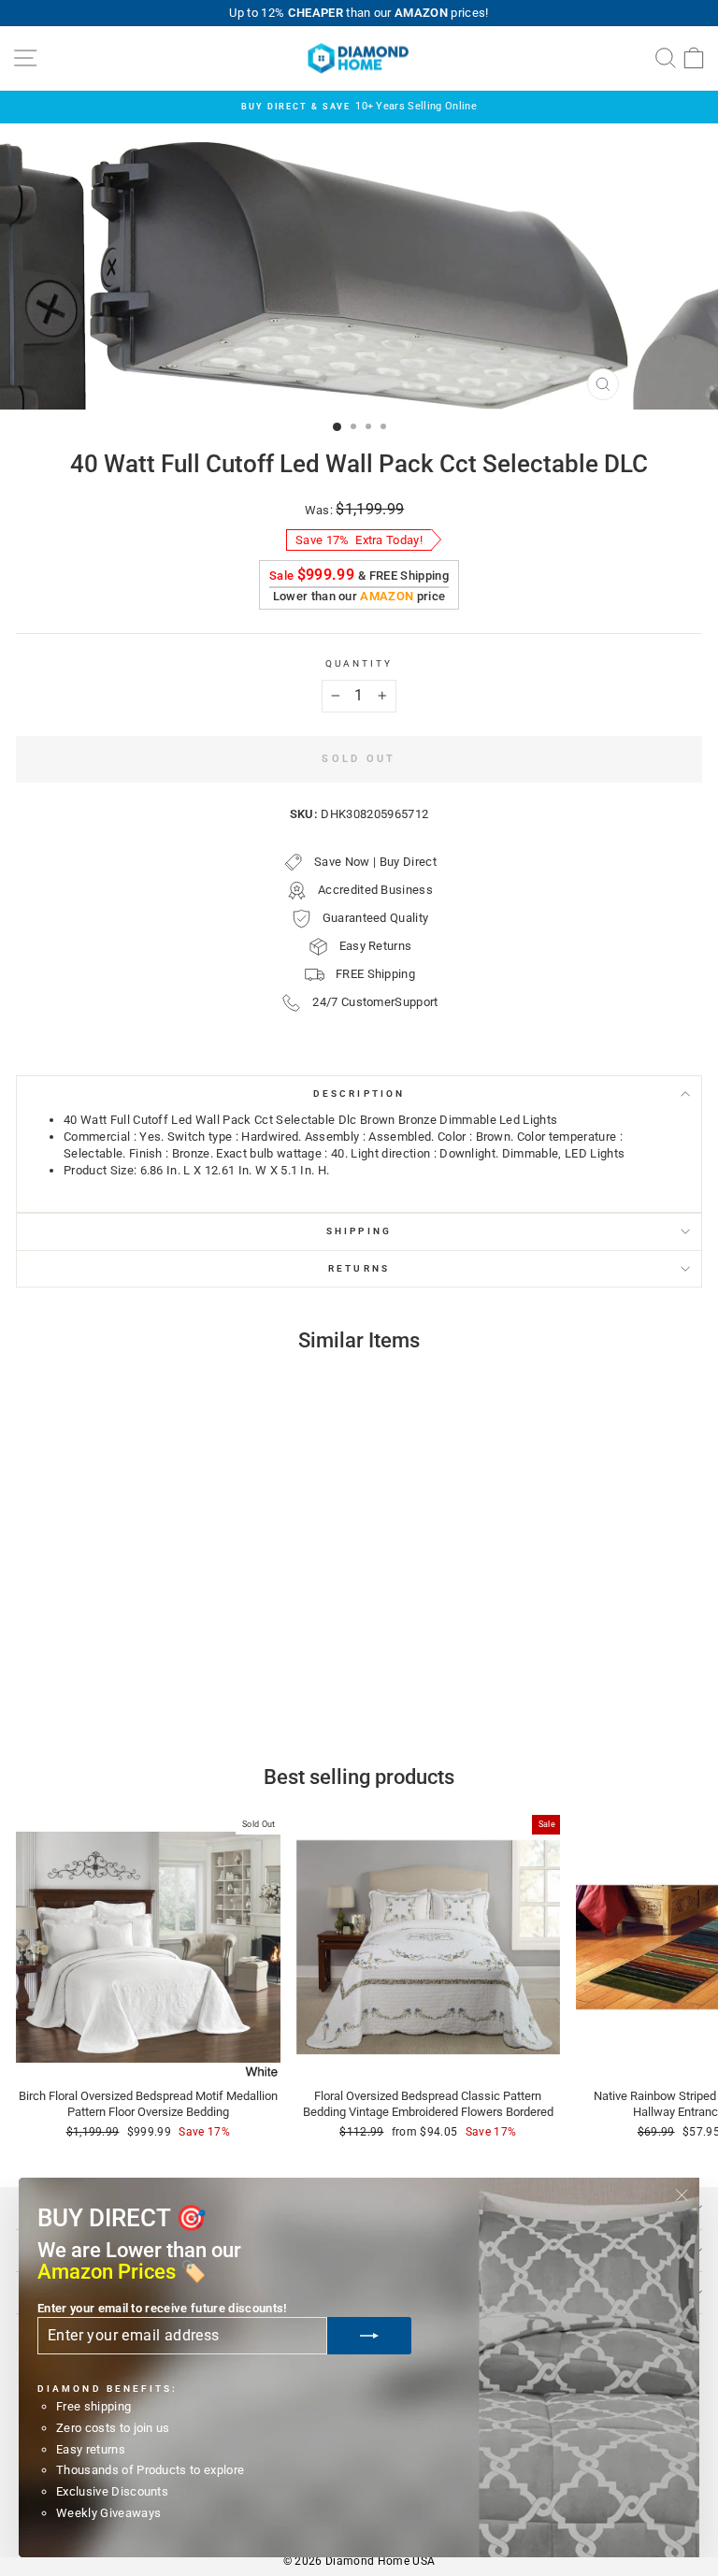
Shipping (359, 1231)
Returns (359, 1268)
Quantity (359, 663)
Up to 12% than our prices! (359, 13)
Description (359, 1094)
